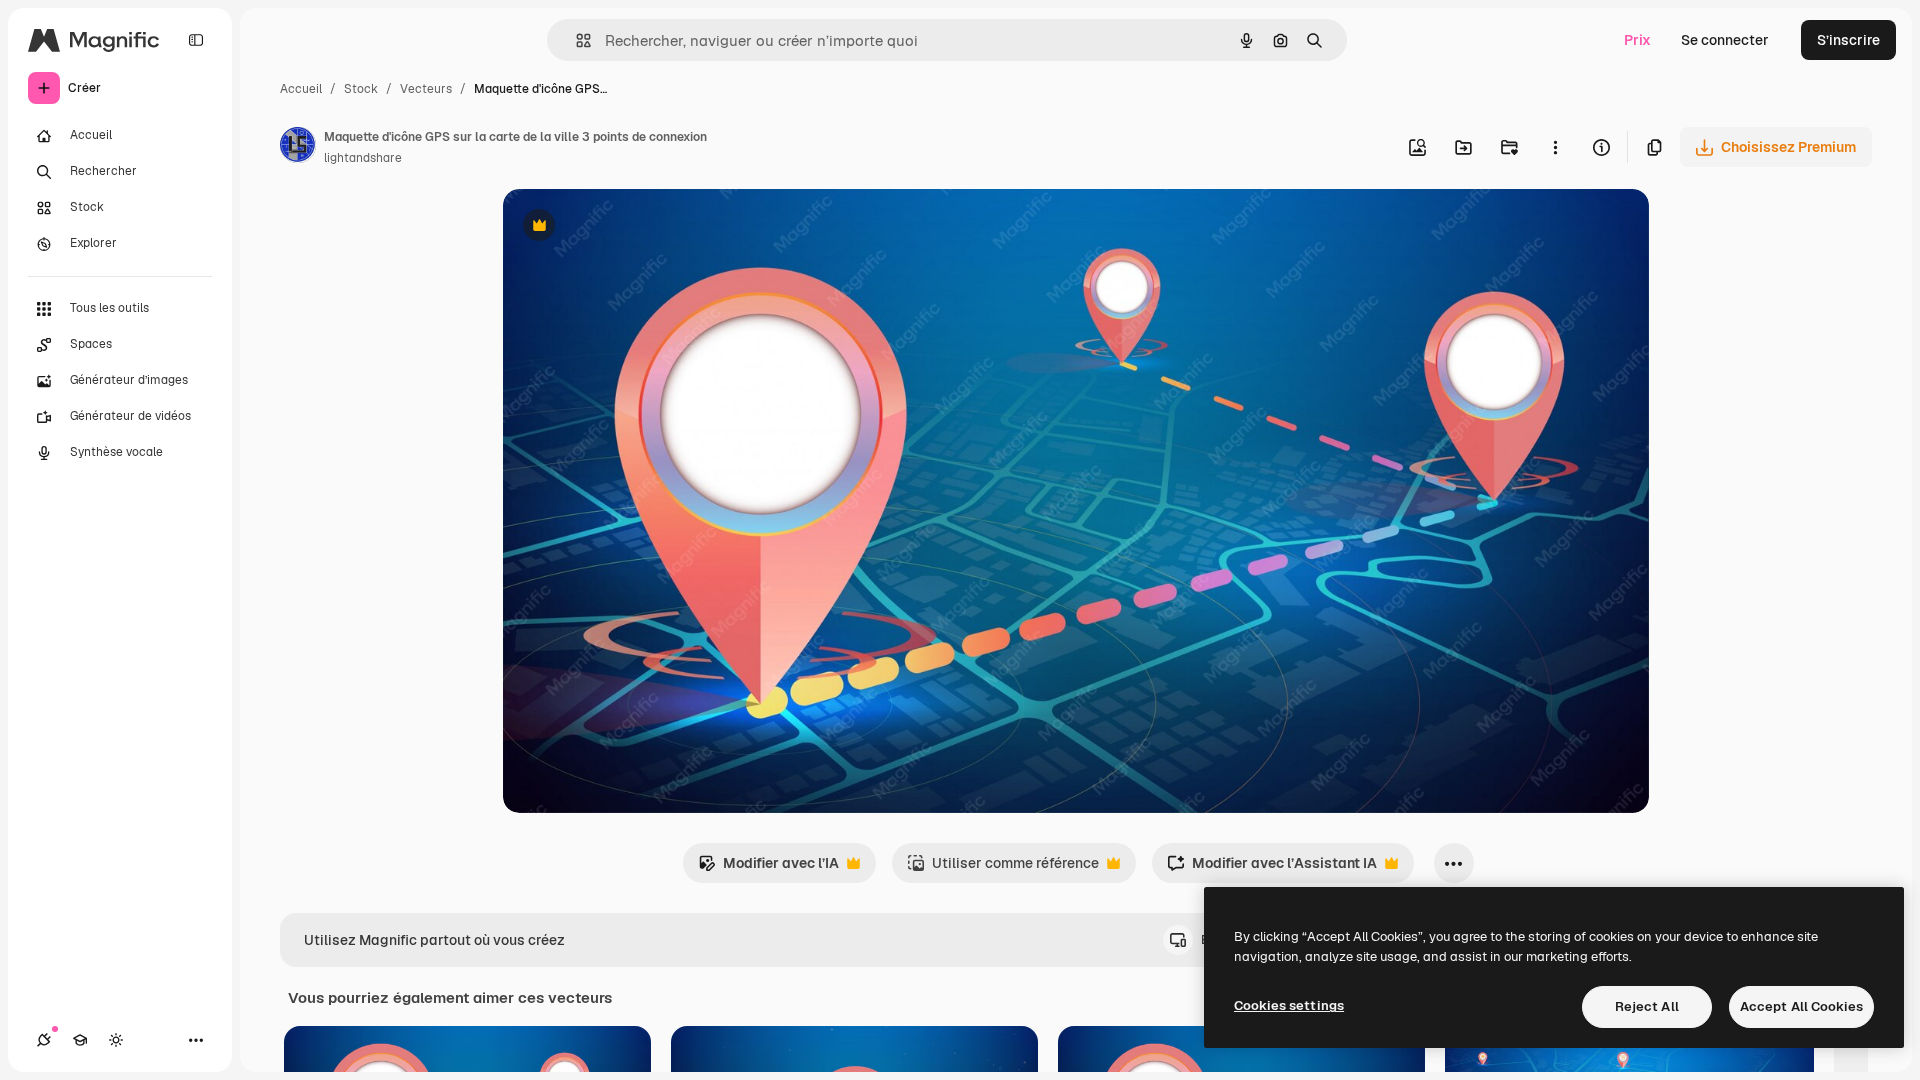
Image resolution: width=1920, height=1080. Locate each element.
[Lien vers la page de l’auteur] (298, 148)
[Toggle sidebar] (196, 40)
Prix (1637, 40)
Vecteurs (426, 89)
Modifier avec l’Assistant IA (1272, 868)
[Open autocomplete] (575, 40)
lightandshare (363, 158)
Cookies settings (1289, 1005)
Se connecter (1725, 40)
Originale (635, 227)
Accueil (301, 89)
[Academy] (80, 1040)
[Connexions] (44, 1040)
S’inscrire (1848, 40)
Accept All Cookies (1801, 1006)
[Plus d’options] (1555, 147)
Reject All (1647, 1006)
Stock (361, 89)
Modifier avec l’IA (768, 868)
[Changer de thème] (116, 1040)
